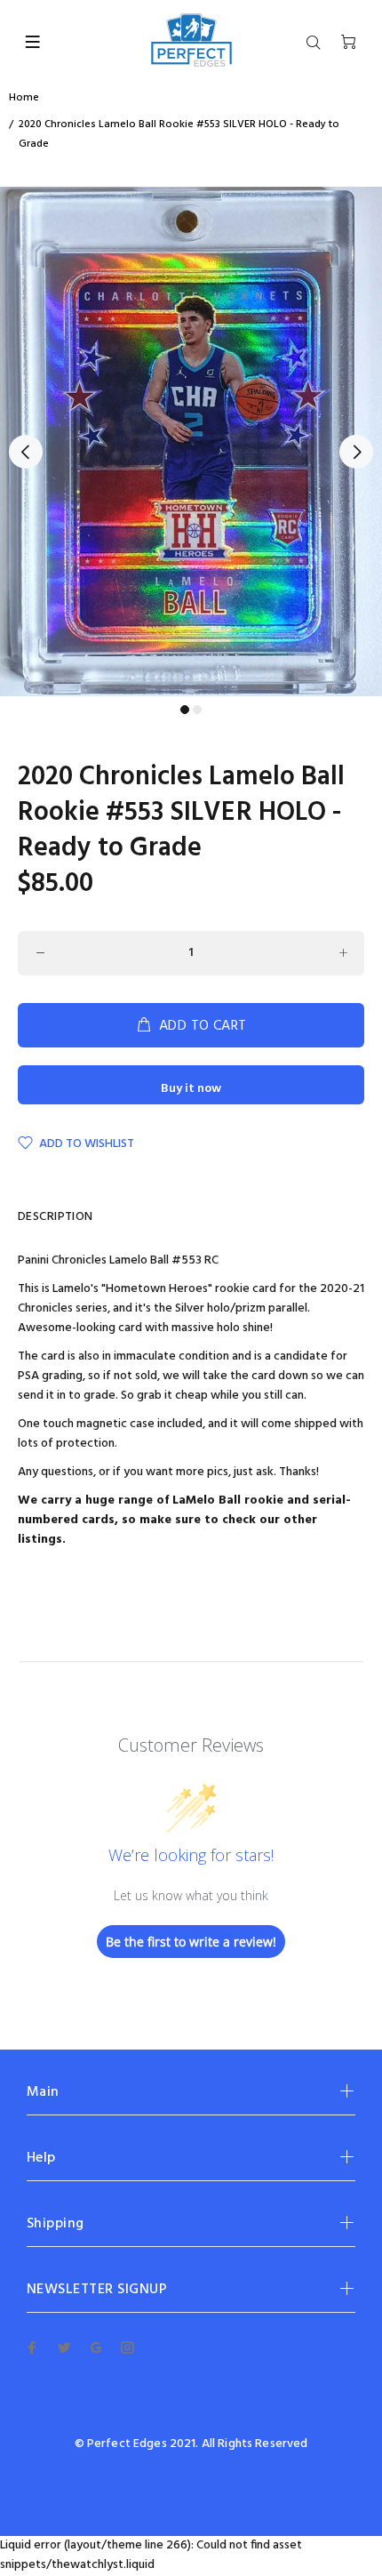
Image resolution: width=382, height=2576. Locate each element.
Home (24, 98)
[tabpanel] (191, 441)
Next (356, 452)
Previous (26, 452)
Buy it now (191, 1089)
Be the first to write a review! (191, 1942)
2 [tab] (197, 710)
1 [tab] (185, 710)
